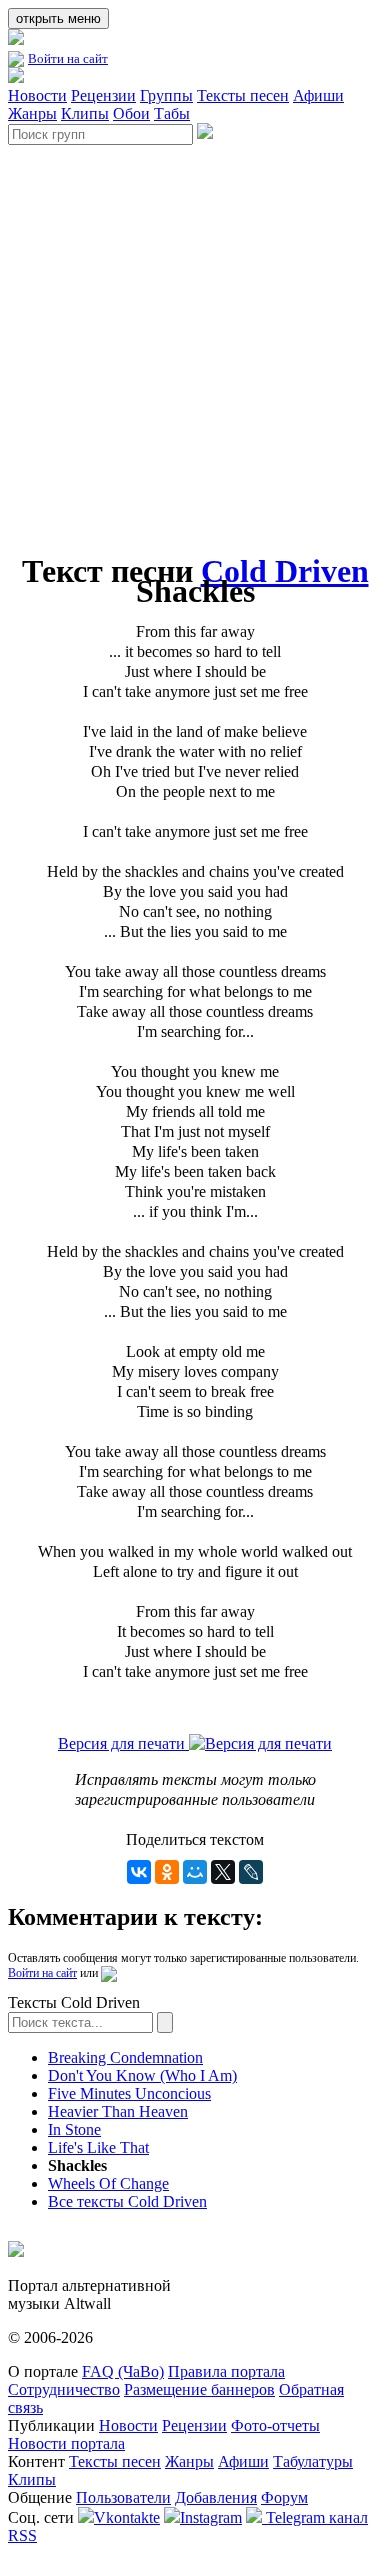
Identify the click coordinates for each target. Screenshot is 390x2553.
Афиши (318, 95)
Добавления (216, 2497)
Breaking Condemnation (125, 2057)
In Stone (74, 2129)
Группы (166, 95)
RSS (22, 2535)
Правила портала (226, 2371)
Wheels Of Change (108, 2183)
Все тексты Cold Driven (127, 2201)
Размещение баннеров (199, 2389)
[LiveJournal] (251, 1872)
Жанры (32, 113)
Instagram (211, 2517)
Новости (37, 95)
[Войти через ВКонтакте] (109, 1973)
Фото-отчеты (275, 2425)
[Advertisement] (195, 340)
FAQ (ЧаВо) (123, 2371)
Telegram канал (315, 2517)
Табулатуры (313, 2461)
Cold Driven (285, 571)
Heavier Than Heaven (118, 2111)
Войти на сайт (68, 58)
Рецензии (103, 95)
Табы (172, 113)
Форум (284, 2497)
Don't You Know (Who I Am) (142, 2075)
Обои (131, 113)
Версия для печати (123, 1743)
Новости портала (66, 2443)
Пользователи (123, 2497)
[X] (223, 1872)
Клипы (85, 113)
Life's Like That (98, 2147)
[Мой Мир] (195, 1872)
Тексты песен (243, 95)
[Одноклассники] (167, 1872)
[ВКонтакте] (139, 1872)
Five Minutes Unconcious (129, 2093)
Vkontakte (127, 2517)
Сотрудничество (64, 2389)
